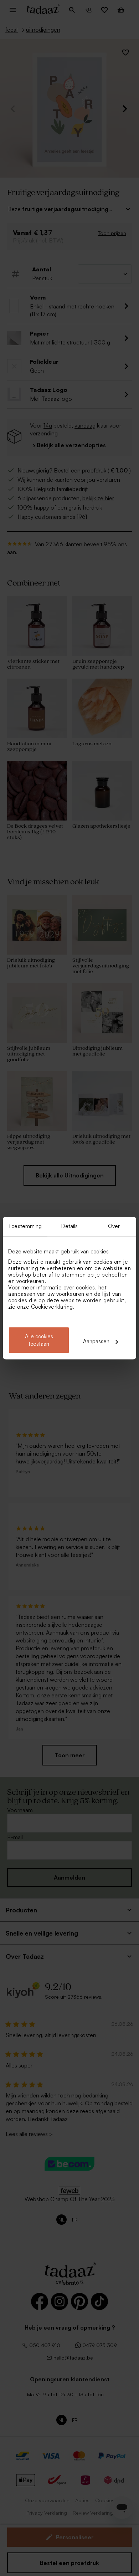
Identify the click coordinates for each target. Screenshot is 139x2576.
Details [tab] (70, 1226)
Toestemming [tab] (25, 1226)
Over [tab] (114, 1226)
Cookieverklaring (52, 1307)
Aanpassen (96, 1341)
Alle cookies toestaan (39, 1340)
